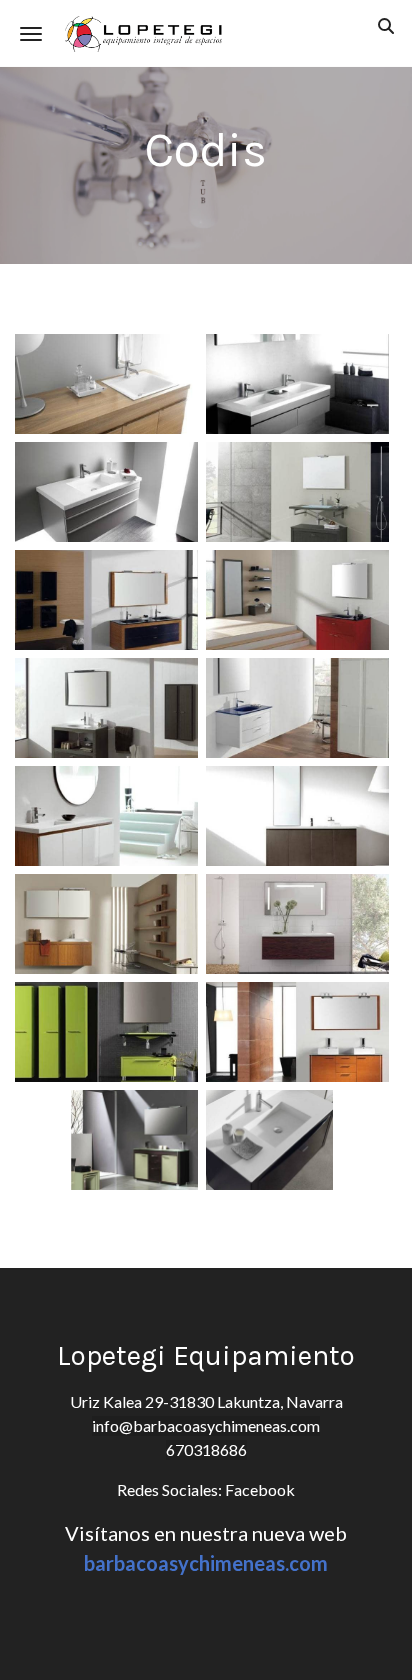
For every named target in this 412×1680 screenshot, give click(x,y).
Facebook (258, 1489)
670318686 (206, 1449)
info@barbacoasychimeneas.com (206, 1425)
